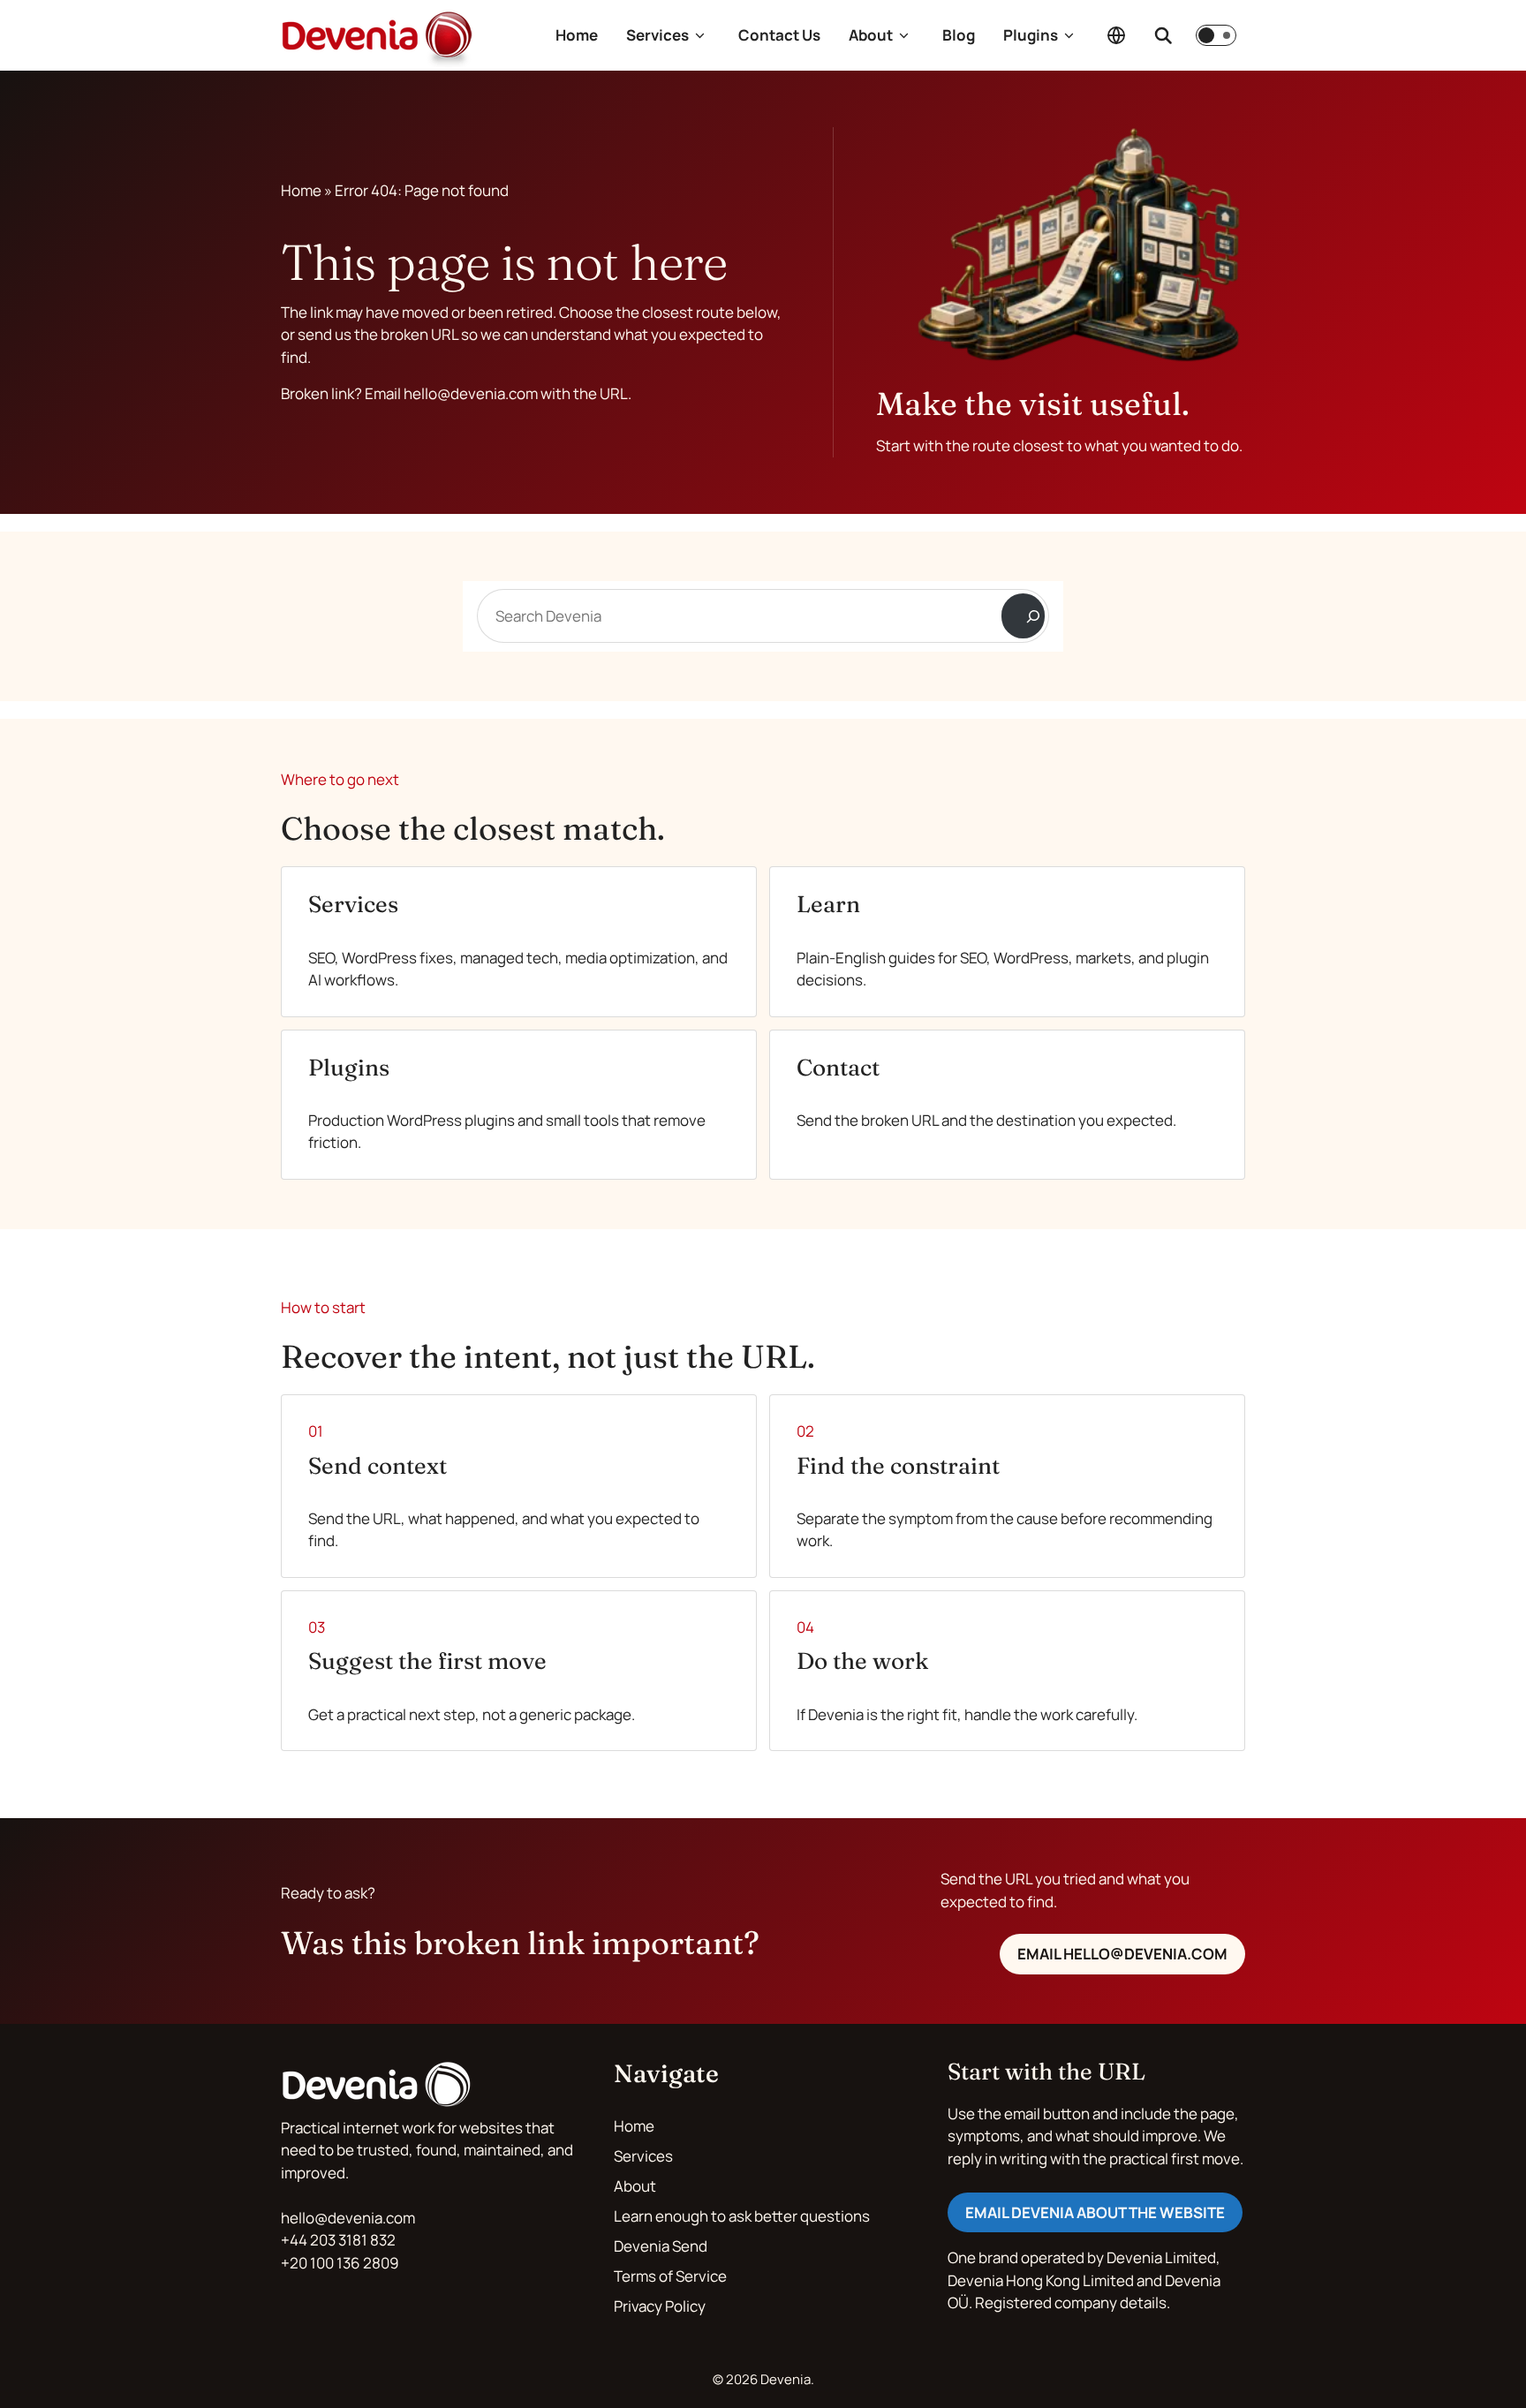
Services (657, 35)
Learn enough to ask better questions (742, 2216)
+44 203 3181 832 (338, 2240)
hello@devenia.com (348, 2218)
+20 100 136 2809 (340, 2263)
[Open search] (1163, 35)
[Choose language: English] (1116, 35)
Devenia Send (661, 2246)
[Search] (1023, 616)
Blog (959, 35)
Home (577, 35)
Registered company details (1071, 2302)
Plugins (1031, 35)
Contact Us (779, 35)
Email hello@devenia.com (1122, 1954)
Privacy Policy (660, 2306)
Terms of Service (670, 2276)
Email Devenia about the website (1095, 2212)
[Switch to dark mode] (1216, 35)
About (871, 35)
